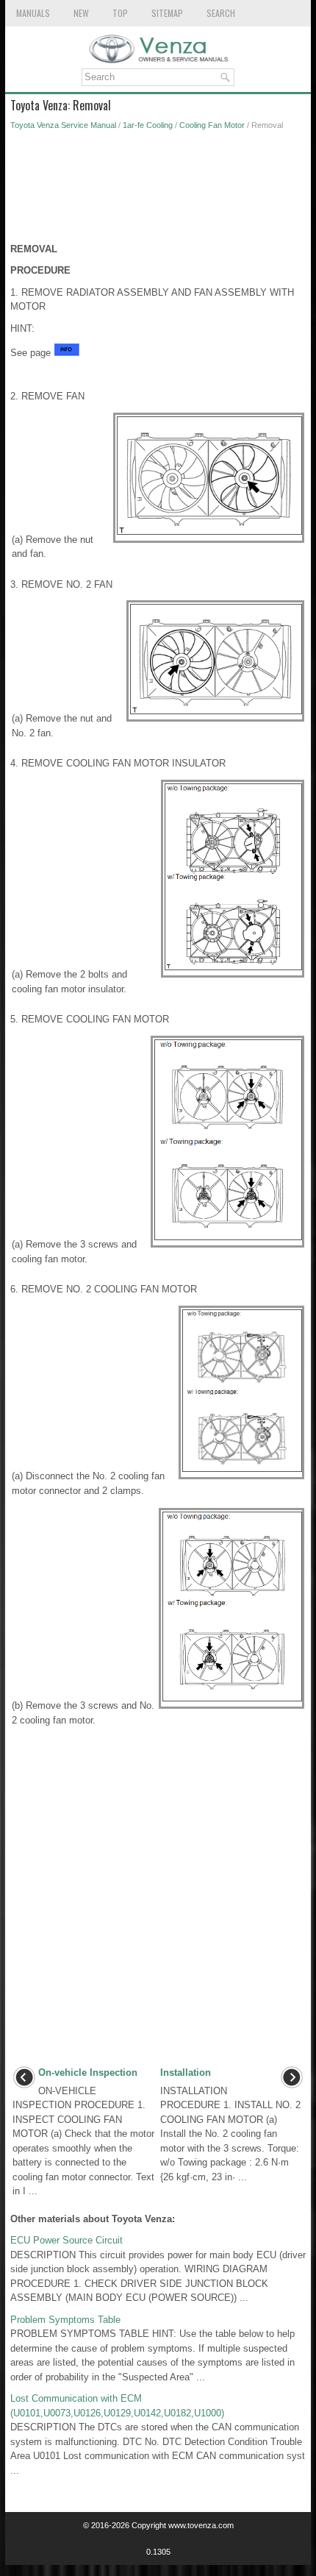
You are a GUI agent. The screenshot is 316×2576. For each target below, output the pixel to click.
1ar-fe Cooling (148, 125)
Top (120, 13)
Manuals (33, 13)
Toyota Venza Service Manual (63, 125)
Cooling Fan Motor (212, 125)
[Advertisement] (158, 191)
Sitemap (167, 13)
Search (221, 13)
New (81, 13)
